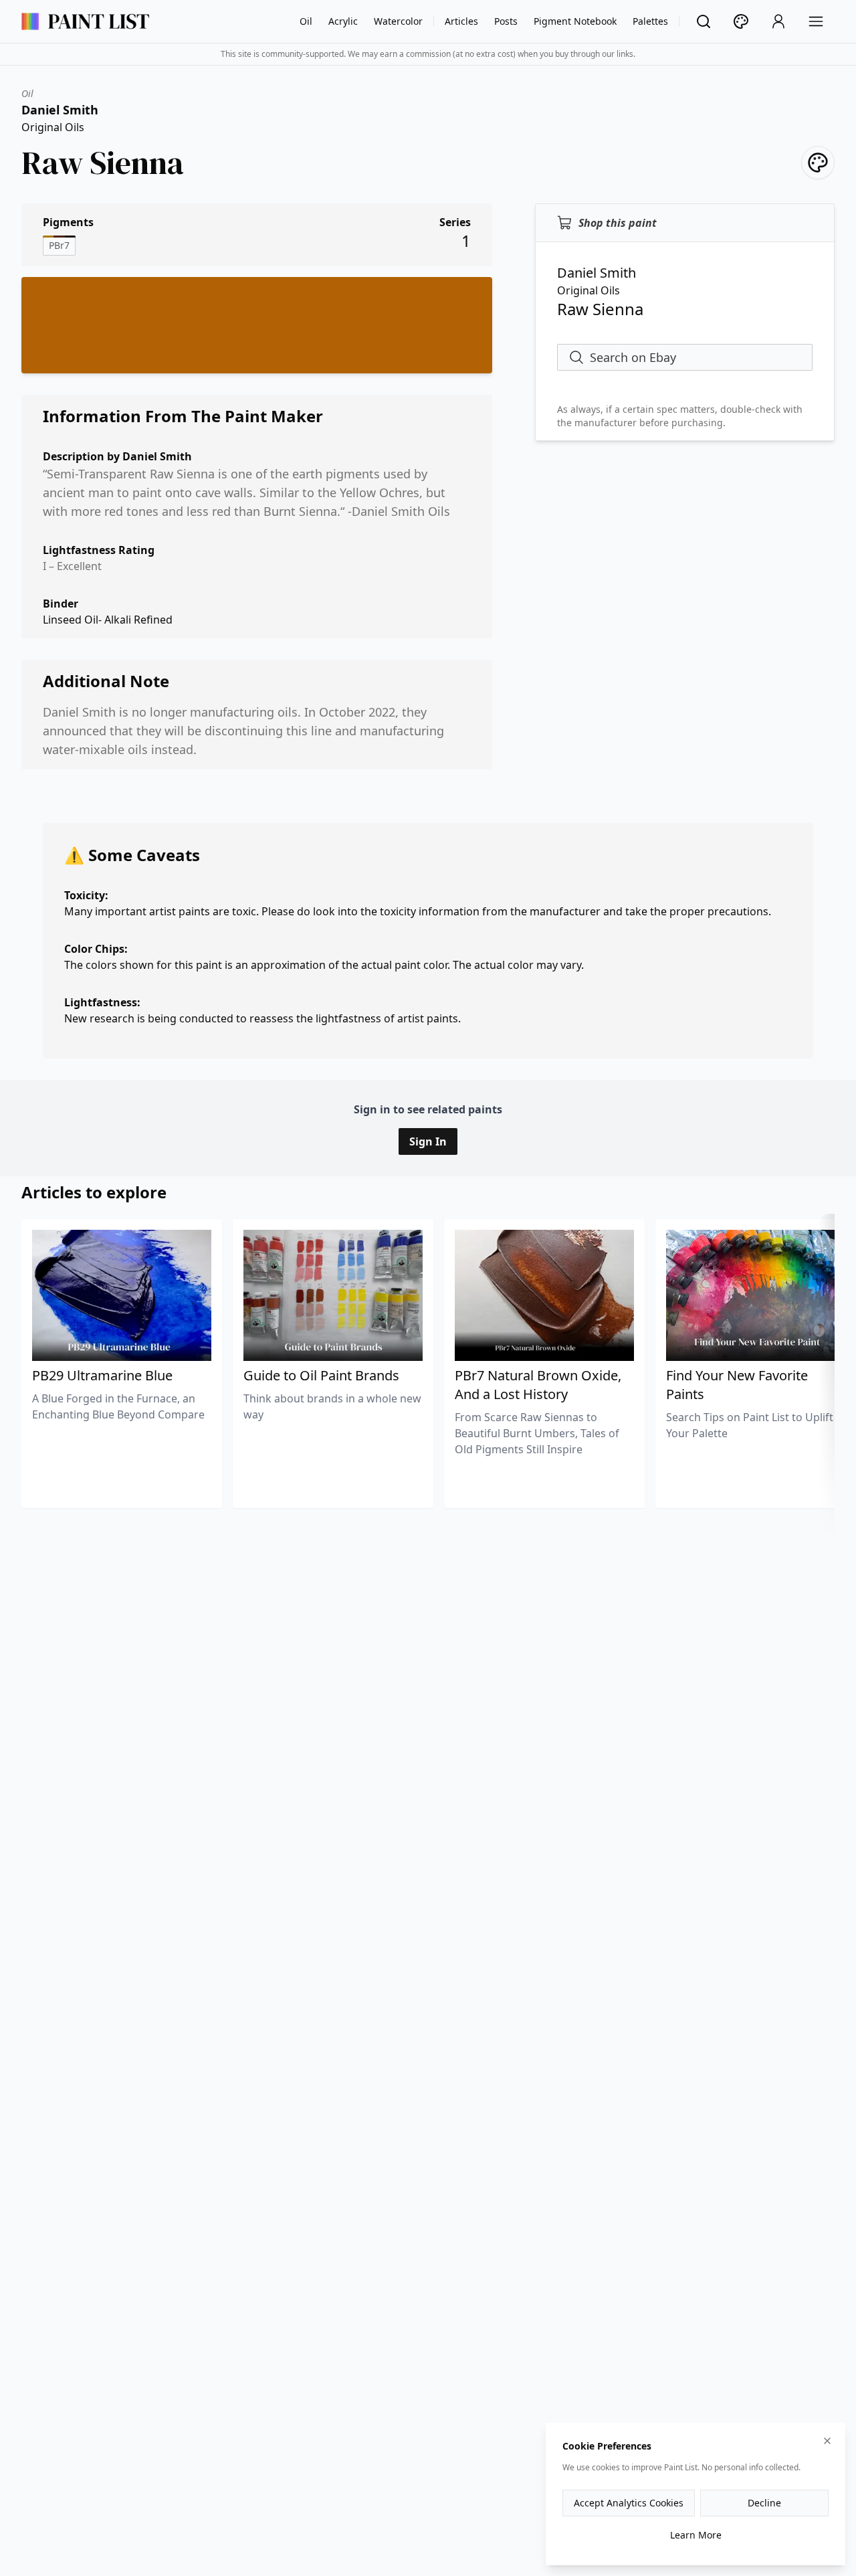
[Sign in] (778, 21)
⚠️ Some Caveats (132, 855)
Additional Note (106, 681)
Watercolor (398, 21)
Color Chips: (96, 949)
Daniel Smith (60, 110)
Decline (764, 2503)
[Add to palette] (818, 163)
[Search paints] (704, 21)
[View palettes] (741, 21)
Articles (461, 21)
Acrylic (343, 21)
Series (455, 222)
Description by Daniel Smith (117, 456)
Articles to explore (94, 1192)
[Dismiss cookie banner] (827, 2441)
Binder (61, 604)
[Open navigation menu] (816, 21)
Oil (306, 21)
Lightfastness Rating (99, 550)
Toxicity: (86, 895)
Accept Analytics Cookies (629, 2503)
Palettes (650, 21)
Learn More (696, 2535)
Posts (506, 21)
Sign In (428, 1141)
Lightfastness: (102, 1002)
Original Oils (53, 127)
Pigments (68, 222)
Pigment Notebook (575, 21)
